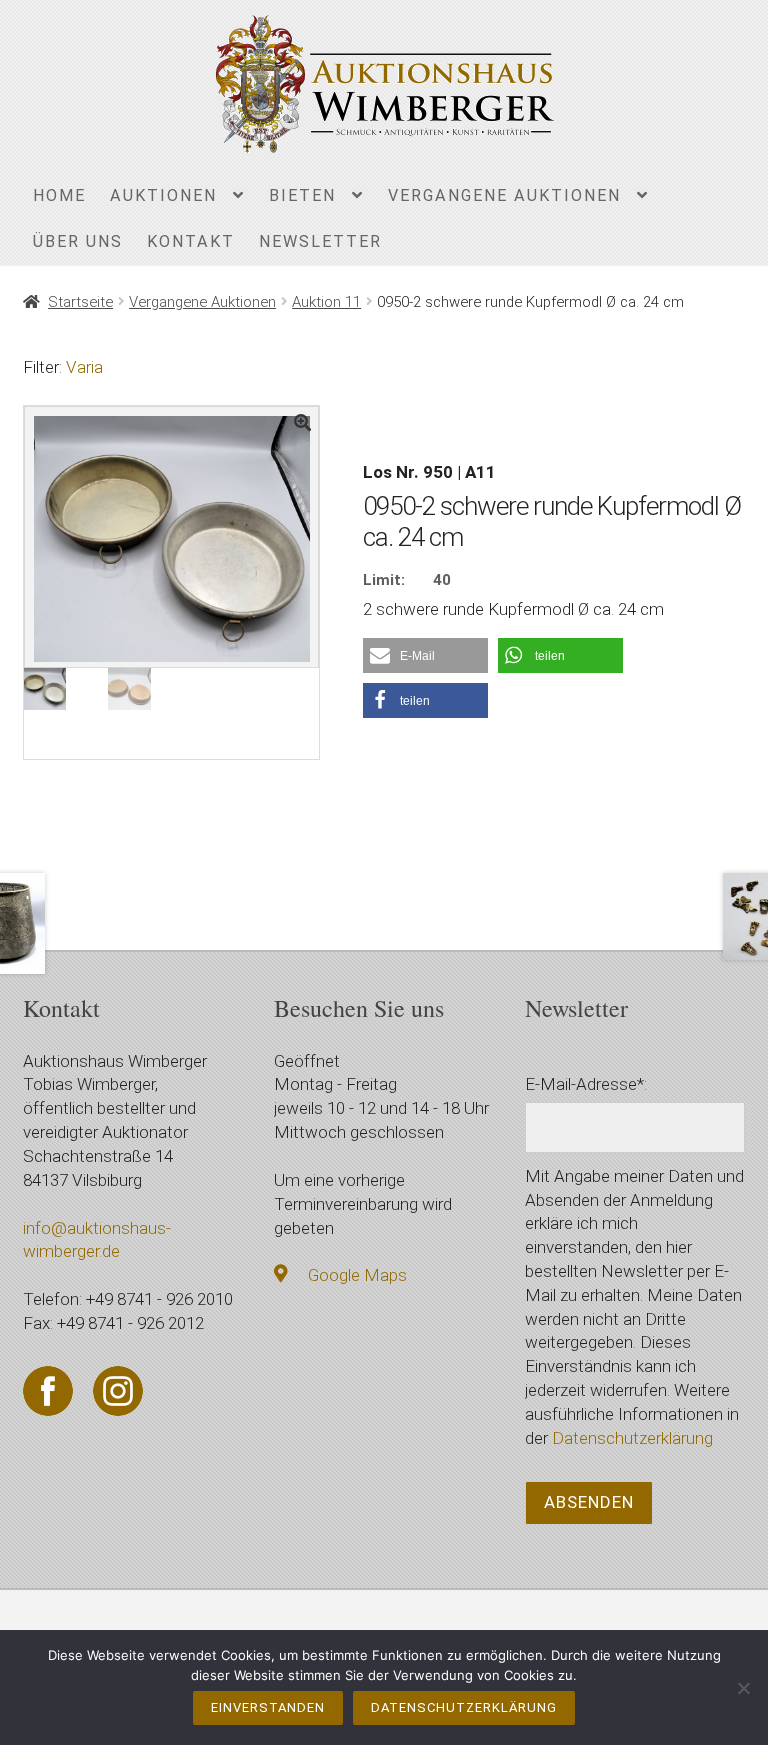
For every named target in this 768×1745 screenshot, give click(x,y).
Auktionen (163, 195)
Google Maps (357, 1275)
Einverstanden (268, 1707)
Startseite (80, 302)
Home (59, 195)
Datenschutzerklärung (632, 1438)
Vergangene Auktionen (504, 195)
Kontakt (191, 241)
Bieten (302, 195)
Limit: (384, 580)
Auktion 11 (326, 302)
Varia (84, 367)
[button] (425, 655)
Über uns (78, 241)
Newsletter (320, 241)
